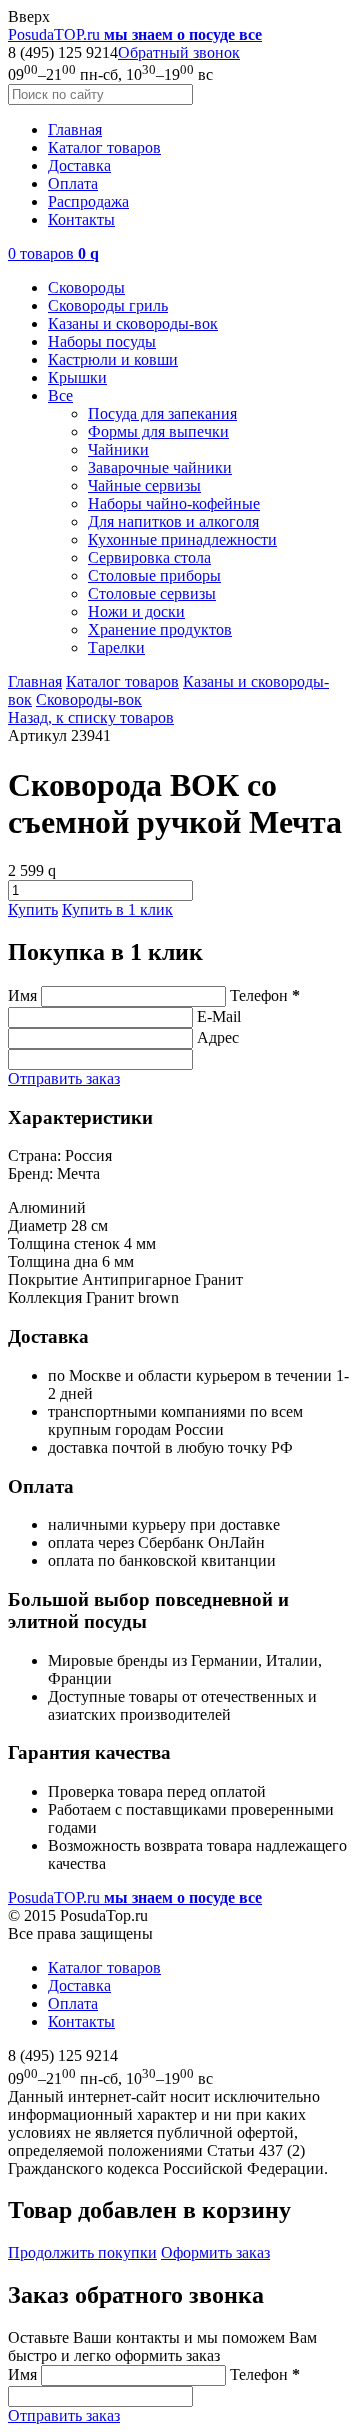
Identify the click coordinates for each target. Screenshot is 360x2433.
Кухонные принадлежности (182, 539)
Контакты (81, 219)
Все (60, 395)
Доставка (79, 165)
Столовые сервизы (152, 593)
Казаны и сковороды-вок (133, 323)
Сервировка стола (149, 557)
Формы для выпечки (158, 431)
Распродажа (88, 201)
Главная (75, 129)
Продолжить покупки (82, 2252)
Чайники (118, 449)
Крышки (77, 377)
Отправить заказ (64, 1078)
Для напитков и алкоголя (173, 521)
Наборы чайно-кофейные (174, 503)
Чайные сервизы (144, 485)
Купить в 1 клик (117, 909)
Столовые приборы (154, 575)
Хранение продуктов (160, 629)
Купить (33, 909)
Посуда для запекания (162, 413)
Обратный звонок (179, 52)
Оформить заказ (215, 2252)
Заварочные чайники (160, 467)
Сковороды (86, 287)
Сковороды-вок (89, 699)
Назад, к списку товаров (91, 717)
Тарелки (116, 647)
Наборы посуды (102, 341)
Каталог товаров (104, 147)
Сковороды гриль (108, 305)
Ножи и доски (136, 611)
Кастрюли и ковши (113, 359)
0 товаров (53, 253)
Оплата (73, 183)
